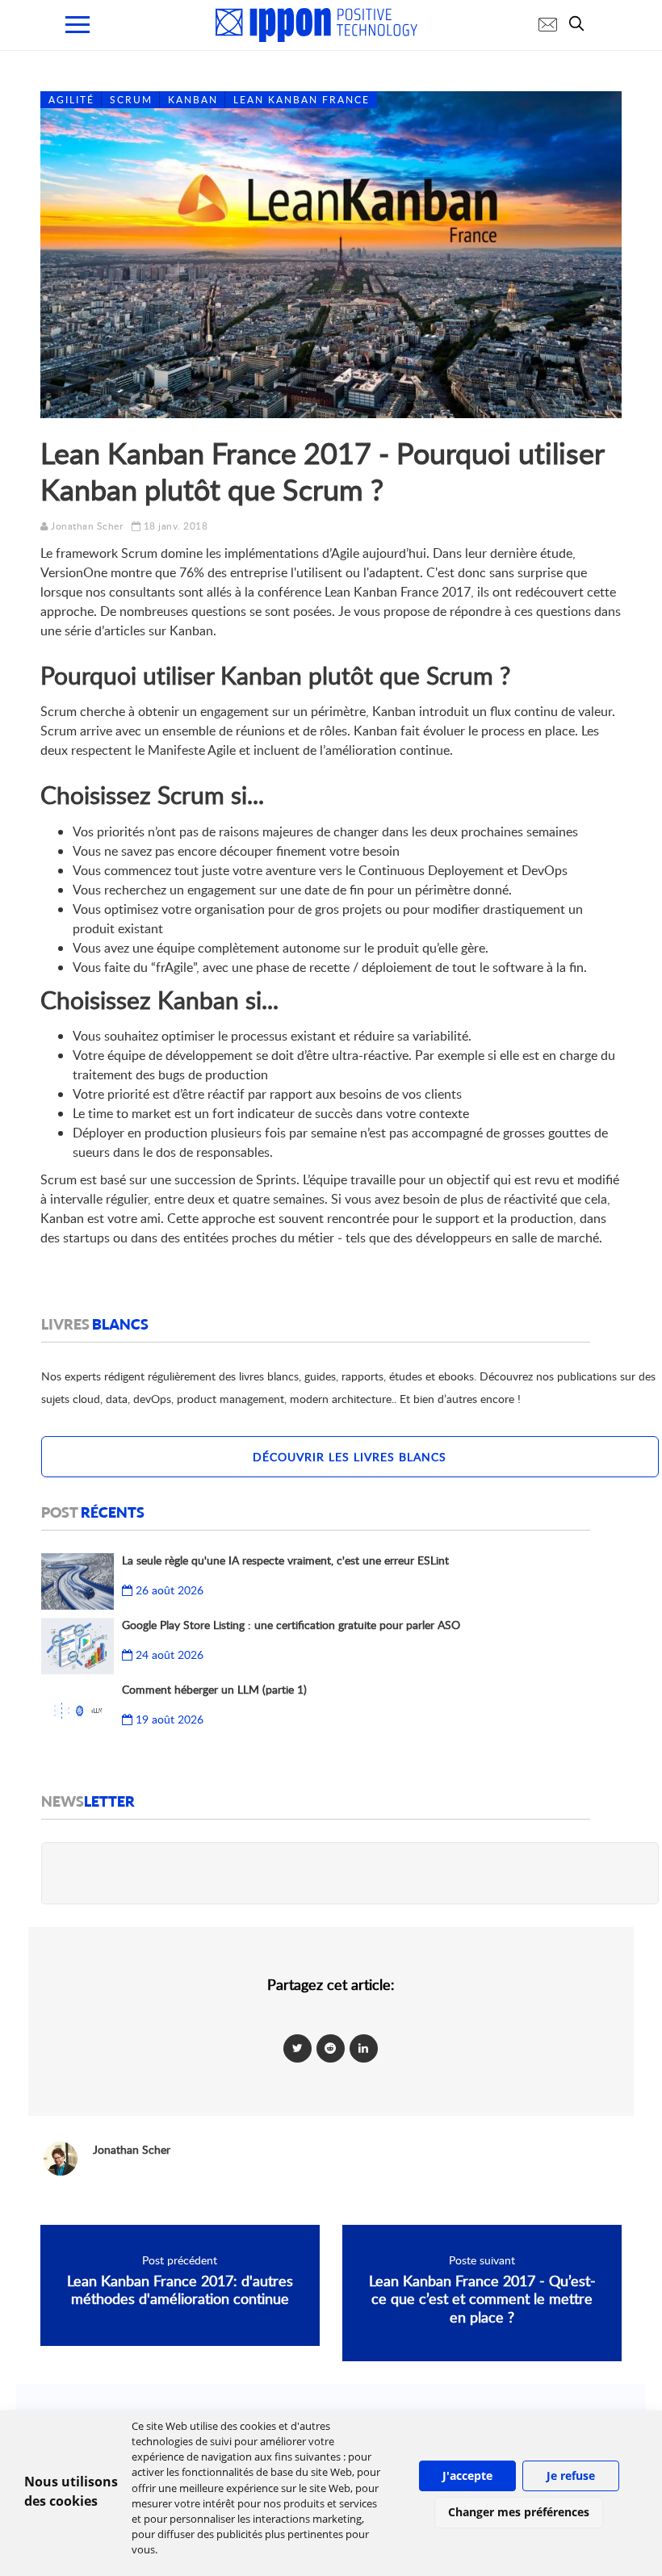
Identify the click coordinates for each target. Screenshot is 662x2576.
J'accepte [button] (467, 2475)
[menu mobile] (78, 25)
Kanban (193, 100)
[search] (580, 23)
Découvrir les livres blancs (350, 1457)
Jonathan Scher (87, 526)
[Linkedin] (364, 2048)
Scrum (131, 100)
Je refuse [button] (571, 2475)
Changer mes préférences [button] (519, 2512)
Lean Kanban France (302, 100)
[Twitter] (297, 2048)
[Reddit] (331, 2048)
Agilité (71, 100)
